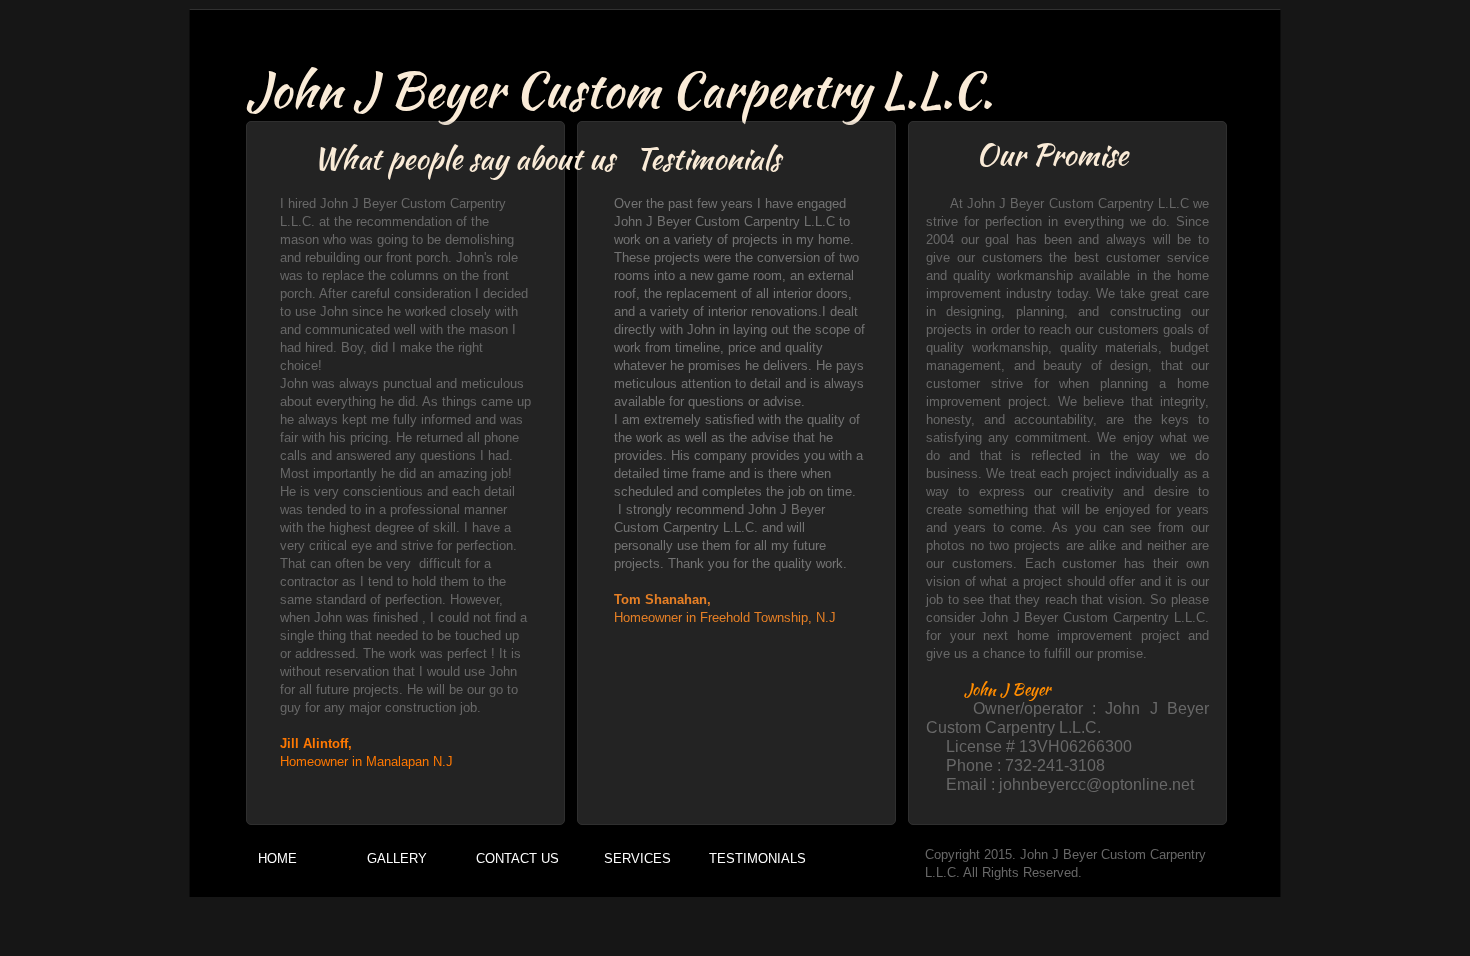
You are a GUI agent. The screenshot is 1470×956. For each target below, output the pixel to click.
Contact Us (517, 858)
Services (637, 858)
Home (277, 858)
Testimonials (757, 858)
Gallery (397, 858)
